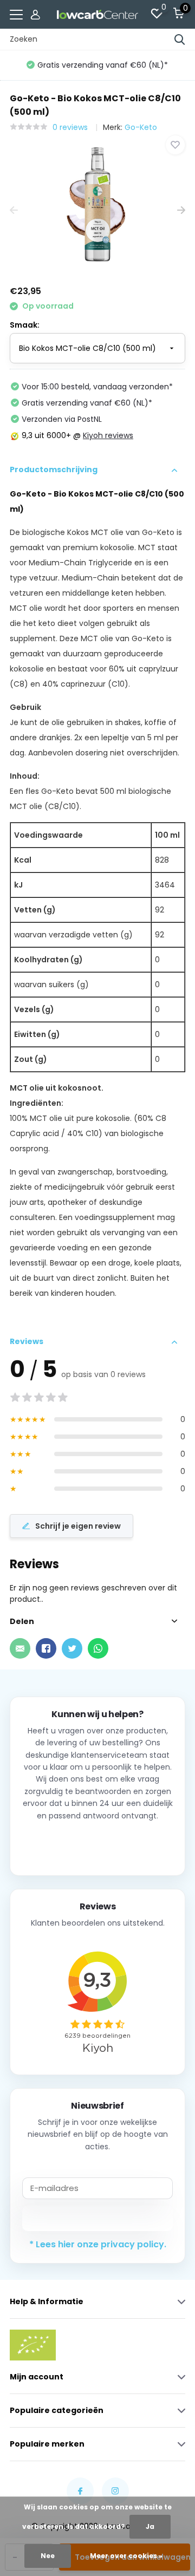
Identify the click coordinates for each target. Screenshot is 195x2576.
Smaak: (25, 325)
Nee (48, 2556)
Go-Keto (141, 127)
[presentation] (14, 211)
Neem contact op (98, 1844)
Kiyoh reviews (108, 435)
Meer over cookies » (126, 2556)
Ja (150, 2526)
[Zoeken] (180, 40)
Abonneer (98, 2218)
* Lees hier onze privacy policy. (98, 2244)
